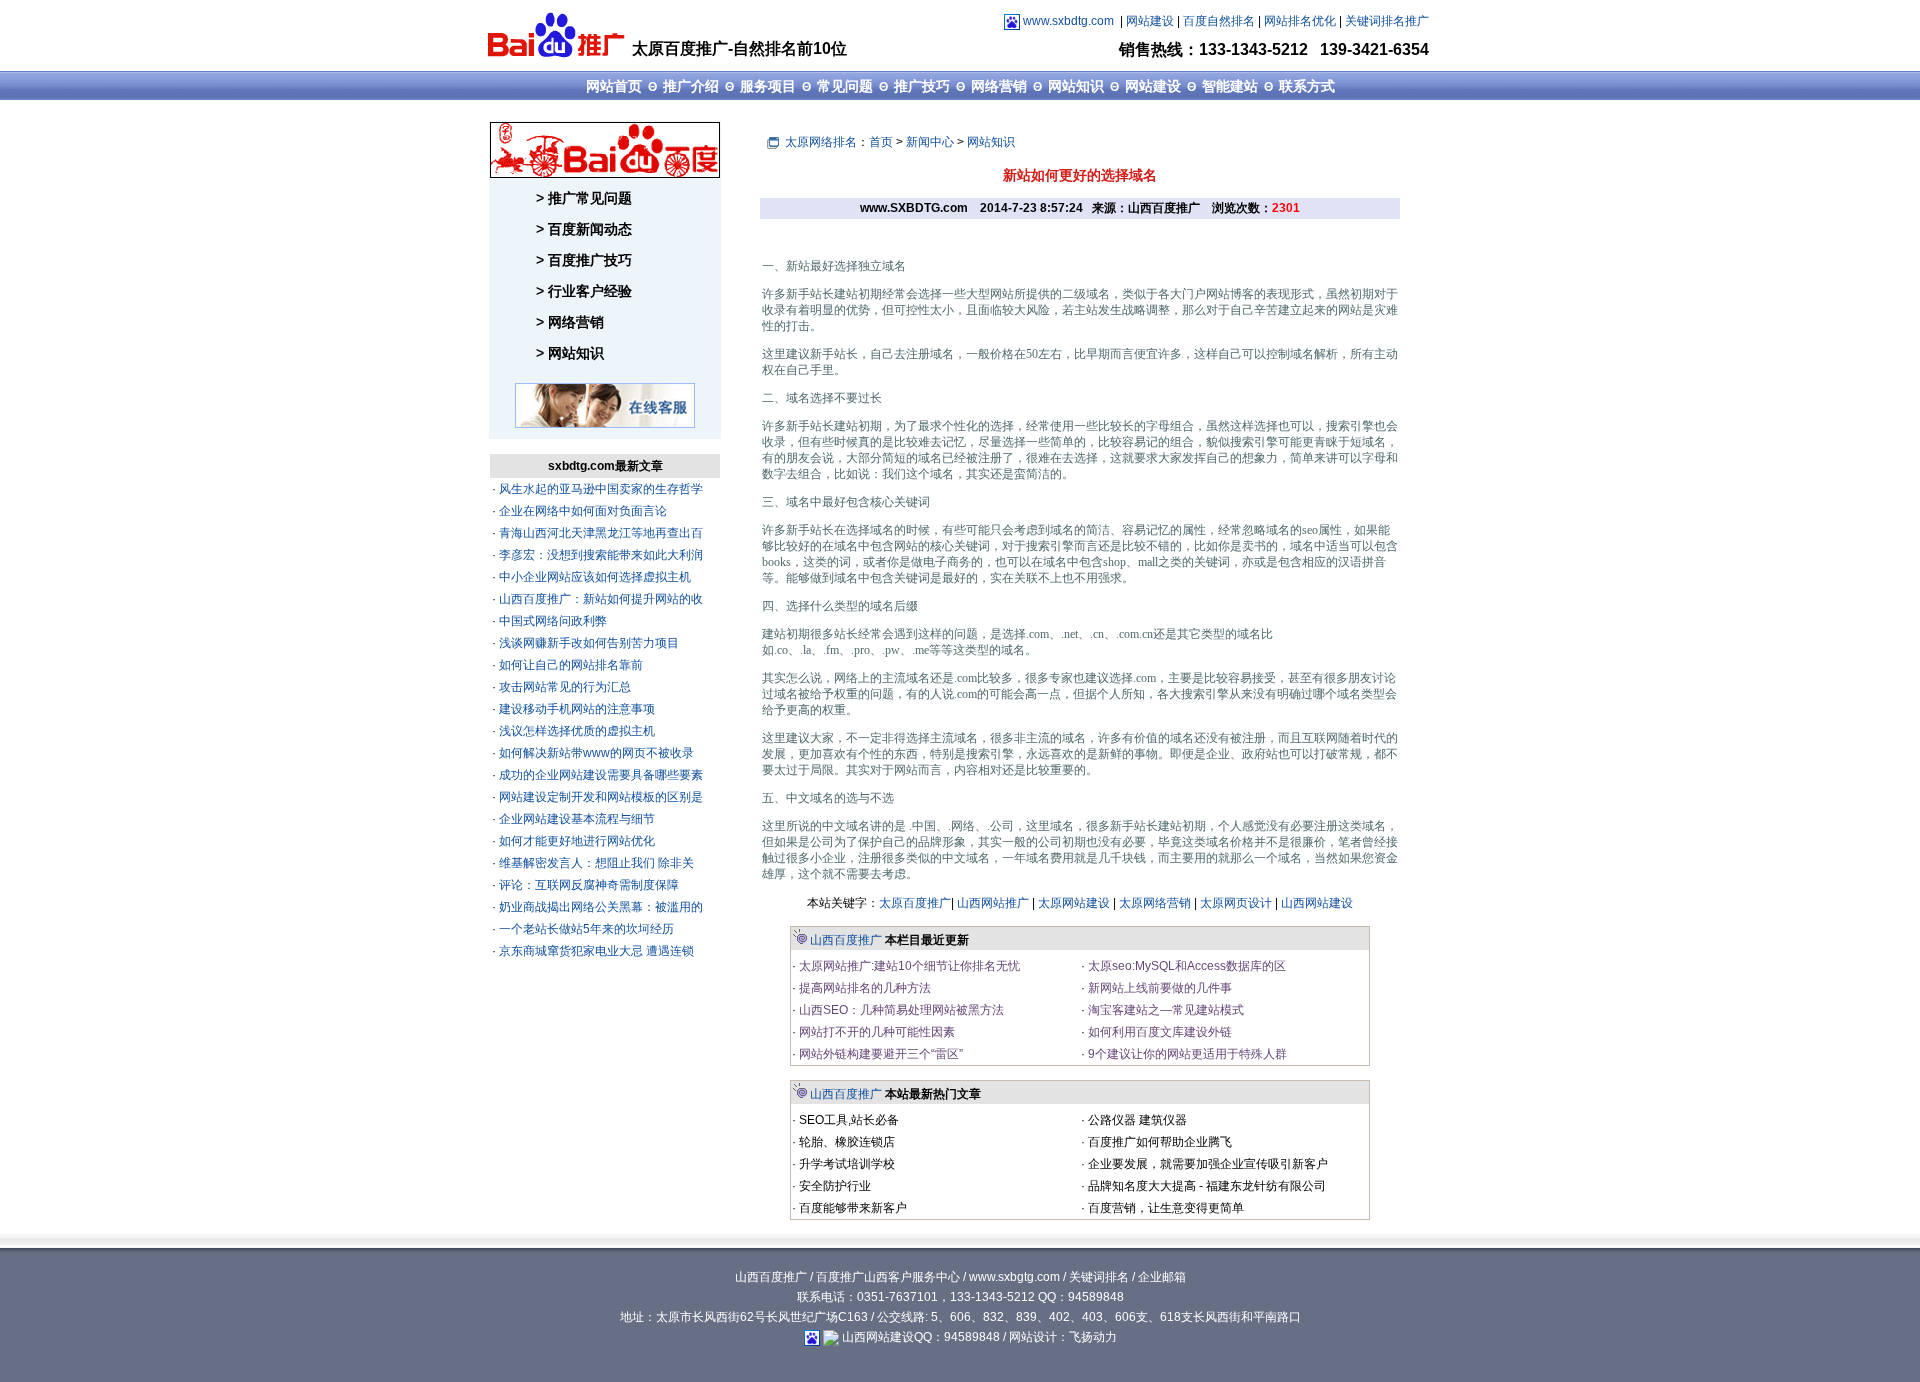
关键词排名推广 (1387, 21)
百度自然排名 (1219, 21)
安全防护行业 (833, 1186)
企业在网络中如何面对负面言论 (581, 511)
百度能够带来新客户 (851, 1208)
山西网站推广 (993, 903)
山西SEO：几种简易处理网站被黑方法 (900, 1010)
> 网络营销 (570, 322)
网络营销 (999, 86)
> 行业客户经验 (584, 291)
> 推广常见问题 (584, 198)
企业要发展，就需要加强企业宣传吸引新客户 (1206, 1164)
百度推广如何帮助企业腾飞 (1158, 1142)
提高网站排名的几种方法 (863, 988)
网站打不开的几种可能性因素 (875, 1032)
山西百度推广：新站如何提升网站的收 (599, 599)
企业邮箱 (1162, 1277)
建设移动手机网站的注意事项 (575, 709)
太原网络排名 (821, 142)
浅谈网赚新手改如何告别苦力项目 (587, 643)
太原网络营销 (1155, 903)
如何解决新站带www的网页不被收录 (595, 753)
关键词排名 (1099, 1277)
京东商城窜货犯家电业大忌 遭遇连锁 (595, 951)
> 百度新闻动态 (584, 229)
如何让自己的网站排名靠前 (569, 665)
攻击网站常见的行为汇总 (563, 687)
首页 (881, 142)
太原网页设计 (1236, 903)
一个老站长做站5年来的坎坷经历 (585, 929)
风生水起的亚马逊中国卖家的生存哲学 (599, 489)
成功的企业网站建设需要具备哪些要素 (599, 775)
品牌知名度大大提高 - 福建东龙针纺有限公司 (1205, 1186)
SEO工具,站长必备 (847, 1120)
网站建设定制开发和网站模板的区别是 (599, 797)
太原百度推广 (915, 903)
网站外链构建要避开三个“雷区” (879, 1054)
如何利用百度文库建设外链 (1158, 1032)
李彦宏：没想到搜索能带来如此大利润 (599, 555)
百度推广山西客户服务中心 (888, 1277)
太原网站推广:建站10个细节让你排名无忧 (908, 966)
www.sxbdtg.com (1068, 21)
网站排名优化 (1300, 21)
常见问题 (845, 86)
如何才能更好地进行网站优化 (575, 841)
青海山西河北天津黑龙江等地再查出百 (599, 533)
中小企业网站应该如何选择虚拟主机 (593, 577)
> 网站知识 (570, 353)
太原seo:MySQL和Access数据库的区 (1185, 966)
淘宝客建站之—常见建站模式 (1164, 1010)
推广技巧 (922, 86)
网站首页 (614, 86)
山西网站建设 (1317, 903)
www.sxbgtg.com (1014, 1277)
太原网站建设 (1074, 903)
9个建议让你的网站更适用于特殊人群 (1186, 1054)
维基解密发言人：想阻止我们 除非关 (595, 863)
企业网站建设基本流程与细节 (575, 819)
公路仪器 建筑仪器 (1136, 1120)
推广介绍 (691, 86)
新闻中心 (930, 142)
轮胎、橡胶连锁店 (845, 1142)
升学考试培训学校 (845, 1164)
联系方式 (1307, 86)
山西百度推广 (846, 940)
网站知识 (1076, 86)
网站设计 (1033, 1337)
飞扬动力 (1093, 1337)
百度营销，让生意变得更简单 (1164, 1208)
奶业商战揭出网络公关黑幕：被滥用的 (599, 907)
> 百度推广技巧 (584, 260)
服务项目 (768, 86)
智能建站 (1230, 86)
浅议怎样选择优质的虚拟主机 (575, 731)
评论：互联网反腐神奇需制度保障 (587, 885)
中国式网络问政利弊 (551, 621)
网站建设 (1150, 21)
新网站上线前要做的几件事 (1158, 988)
